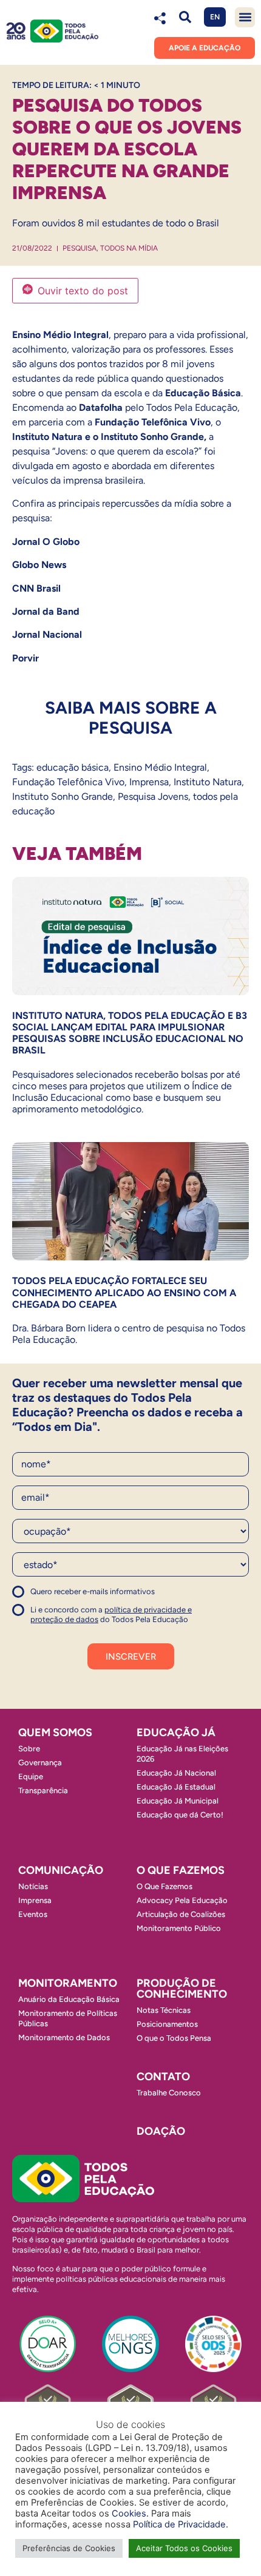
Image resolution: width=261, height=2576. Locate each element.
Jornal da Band (47, 611)
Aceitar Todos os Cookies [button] (184, 2548)
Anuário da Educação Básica (69, 1999)
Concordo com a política (56, 1597)
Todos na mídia (129, 248)
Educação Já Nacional (176, 1773)
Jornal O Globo (46, 542)
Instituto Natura (208, 782)
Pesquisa (80, 248)
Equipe (31, 1776)
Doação (161, 2131)
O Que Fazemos (164, 1886)
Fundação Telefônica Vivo (68, 782)
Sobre (29, 1749)
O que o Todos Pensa (174, 2038)
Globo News (39, 565)
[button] (185, 17)
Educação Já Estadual (176, 1787)
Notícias (33, 1886)
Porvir (25, 658)
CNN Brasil (36, 588)
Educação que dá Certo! (180, 1815)
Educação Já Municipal (178, 1801)
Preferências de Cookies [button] (69, 2548)
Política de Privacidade (179, 2524)
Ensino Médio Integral (160, 767)
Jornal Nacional (47, 634)
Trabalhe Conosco (169, 2093)
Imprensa (149, 782)
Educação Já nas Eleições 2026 (182, 1754)
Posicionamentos (167, 2024)
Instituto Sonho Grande (63, 796)
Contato (163, 2077)
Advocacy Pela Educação (182, 1900)
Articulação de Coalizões (181, 1914)
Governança (40, 1763)
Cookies (129, 2513)
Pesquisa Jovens (153, 796)
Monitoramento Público (179, 1928)
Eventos (33, 1914)
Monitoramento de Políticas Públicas (68, 2018)
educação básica (73, 767)
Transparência (43, 1790)
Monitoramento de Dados (64, 2037)
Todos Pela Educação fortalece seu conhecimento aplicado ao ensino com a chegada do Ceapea (124, 1292)
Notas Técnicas (164, 2010)
